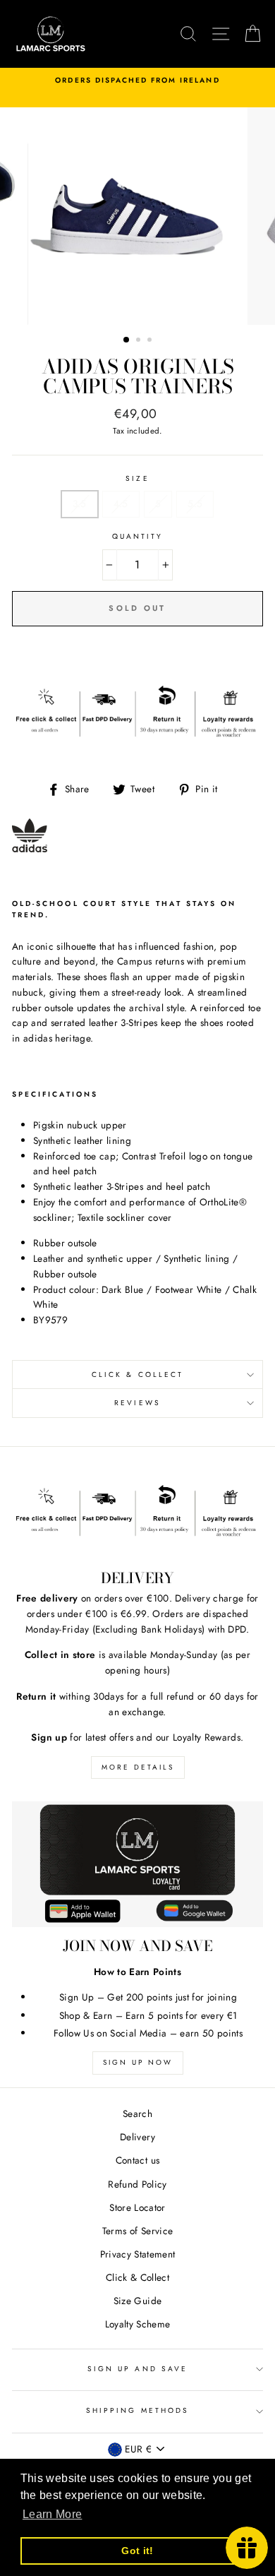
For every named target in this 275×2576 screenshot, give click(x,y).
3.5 (80, 503)
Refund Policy (137, 2184)
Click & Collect (137, 1375)
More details (138, 1767)
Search (137, 2113)
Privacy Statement (138, 2254)
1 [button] (127, 340)
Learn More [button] (52, 2514)
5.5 (195, 503)
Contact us (137, 2160)
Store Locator (137, 2207)
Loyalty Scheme (138, 2324)
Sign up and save (137, 2369)
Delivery (137, 2137)
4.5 (121, 503)
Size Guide (137, 2301)
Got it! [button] (137, 2551)
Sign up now (138, 2062)
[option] (137, 80)
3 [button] (151, 341)
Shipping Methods (137, 2410)
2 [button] (140, 341)
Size (137, 478)
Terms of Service (137, 2231)
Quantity (137, 536)
